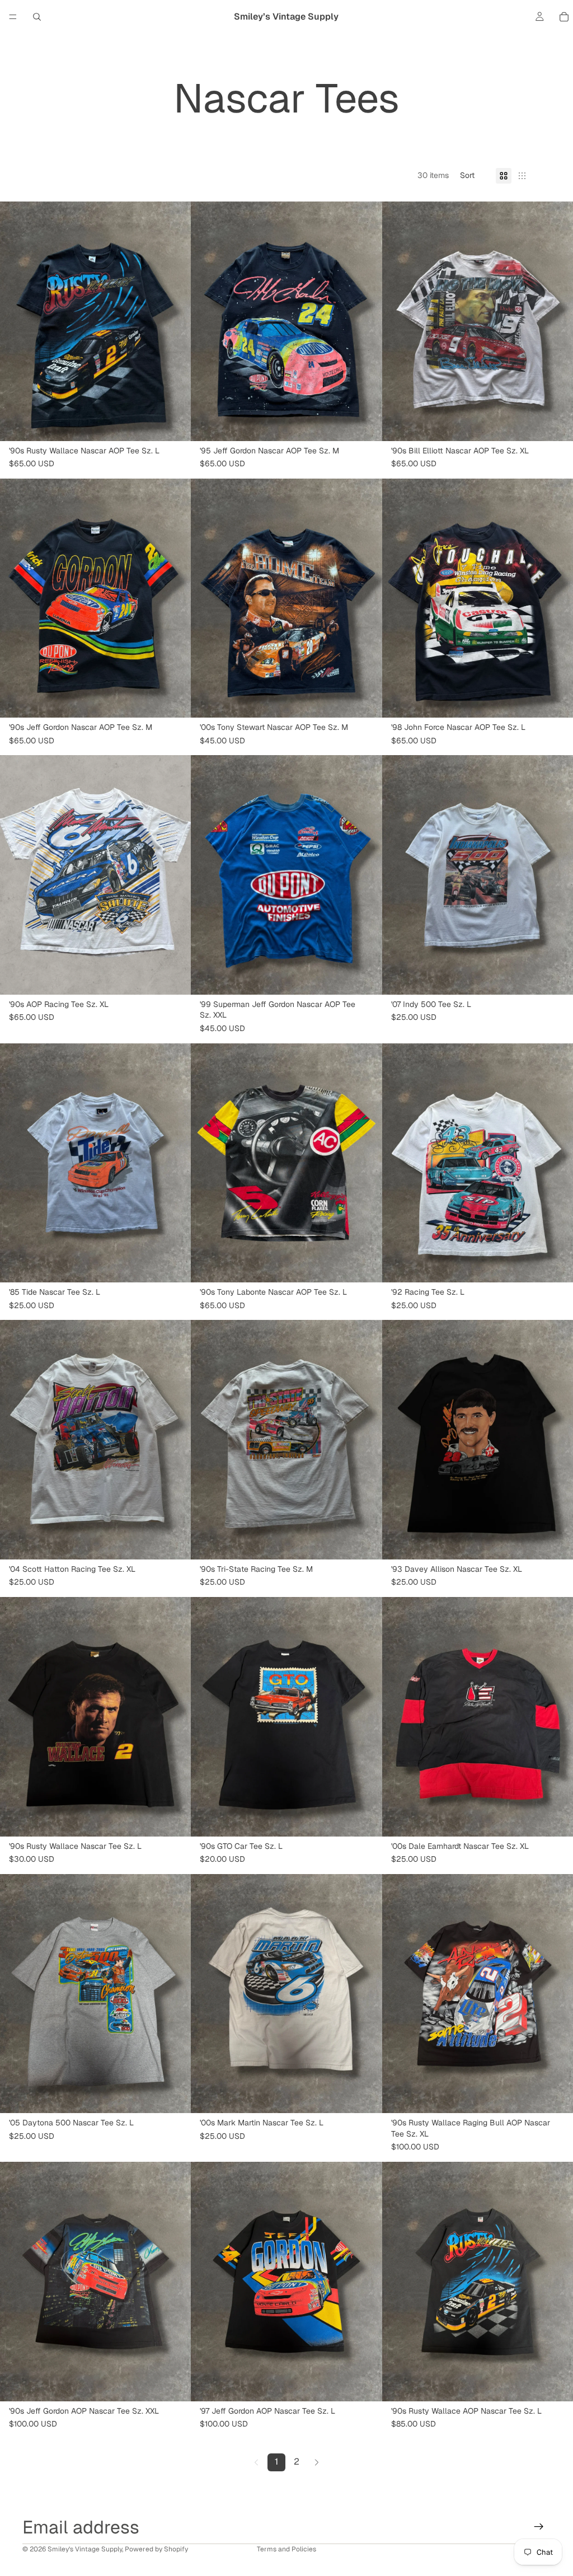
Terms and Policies (286, 2549)
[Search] (37, 17)
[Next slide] (174, 321)
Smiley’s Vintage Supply (85, 2549)
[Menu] (13, 17)
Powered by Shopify (156, 2549)
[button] (472, 176)
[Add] (174, 424)
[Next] (317, 2462)
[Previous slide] (17, 321)
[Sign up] (539, 2527)
